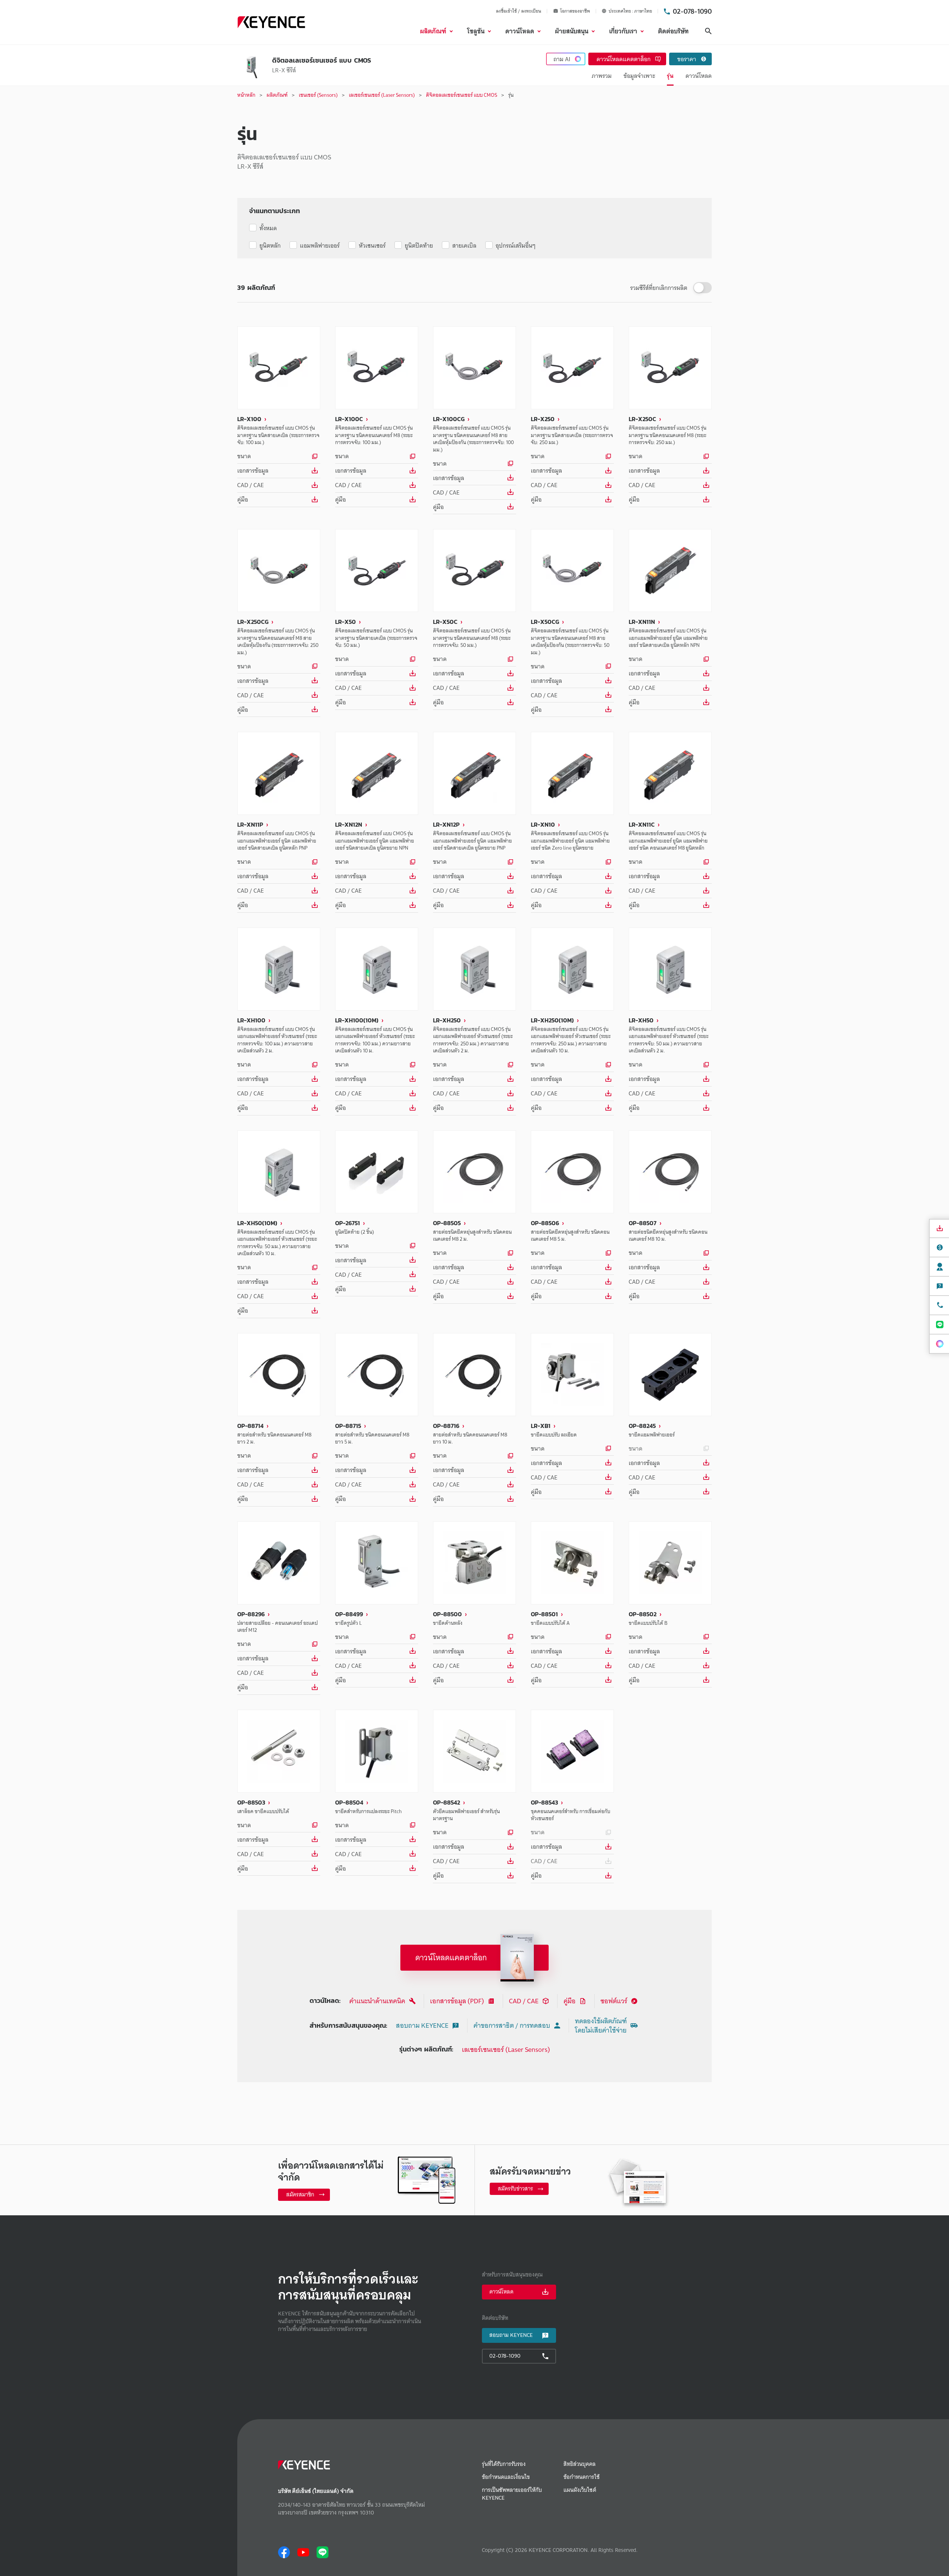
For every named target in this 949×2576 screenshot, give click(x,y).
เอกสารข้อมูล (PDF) (457, 2001)
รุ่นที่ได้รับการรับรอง (504, 2464)
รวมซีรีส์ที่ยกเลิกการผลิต (659, 288)
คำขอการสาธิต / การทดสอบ (512, 2025)
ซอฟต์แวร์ (614, 2001)
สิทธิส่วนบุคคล (580, 2464)
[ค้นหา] (708, 31)
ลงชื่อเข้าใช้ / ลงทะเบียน (519, 11)
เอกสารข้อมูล (253, 470)
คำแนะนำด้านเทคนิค (377, 2001)
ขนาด (244, 456)
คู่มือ (243, 499)
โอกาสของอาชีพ (575, 11)
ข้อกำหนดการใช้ (581, 2477)
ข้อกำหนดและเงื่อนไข (506, 2477)
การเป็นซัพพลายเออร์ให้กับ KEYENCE (512, 2494)
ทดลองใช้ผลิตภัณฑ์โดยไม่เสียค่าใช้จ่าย (601, 2026)
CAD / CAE (250, 485)
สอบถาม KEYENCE (422, 2025)
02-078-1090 (692, 11)
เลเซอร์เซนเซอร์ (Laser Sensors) (506, 2049)
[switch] (702, 288)
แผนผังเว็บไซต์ (580, 2490)
